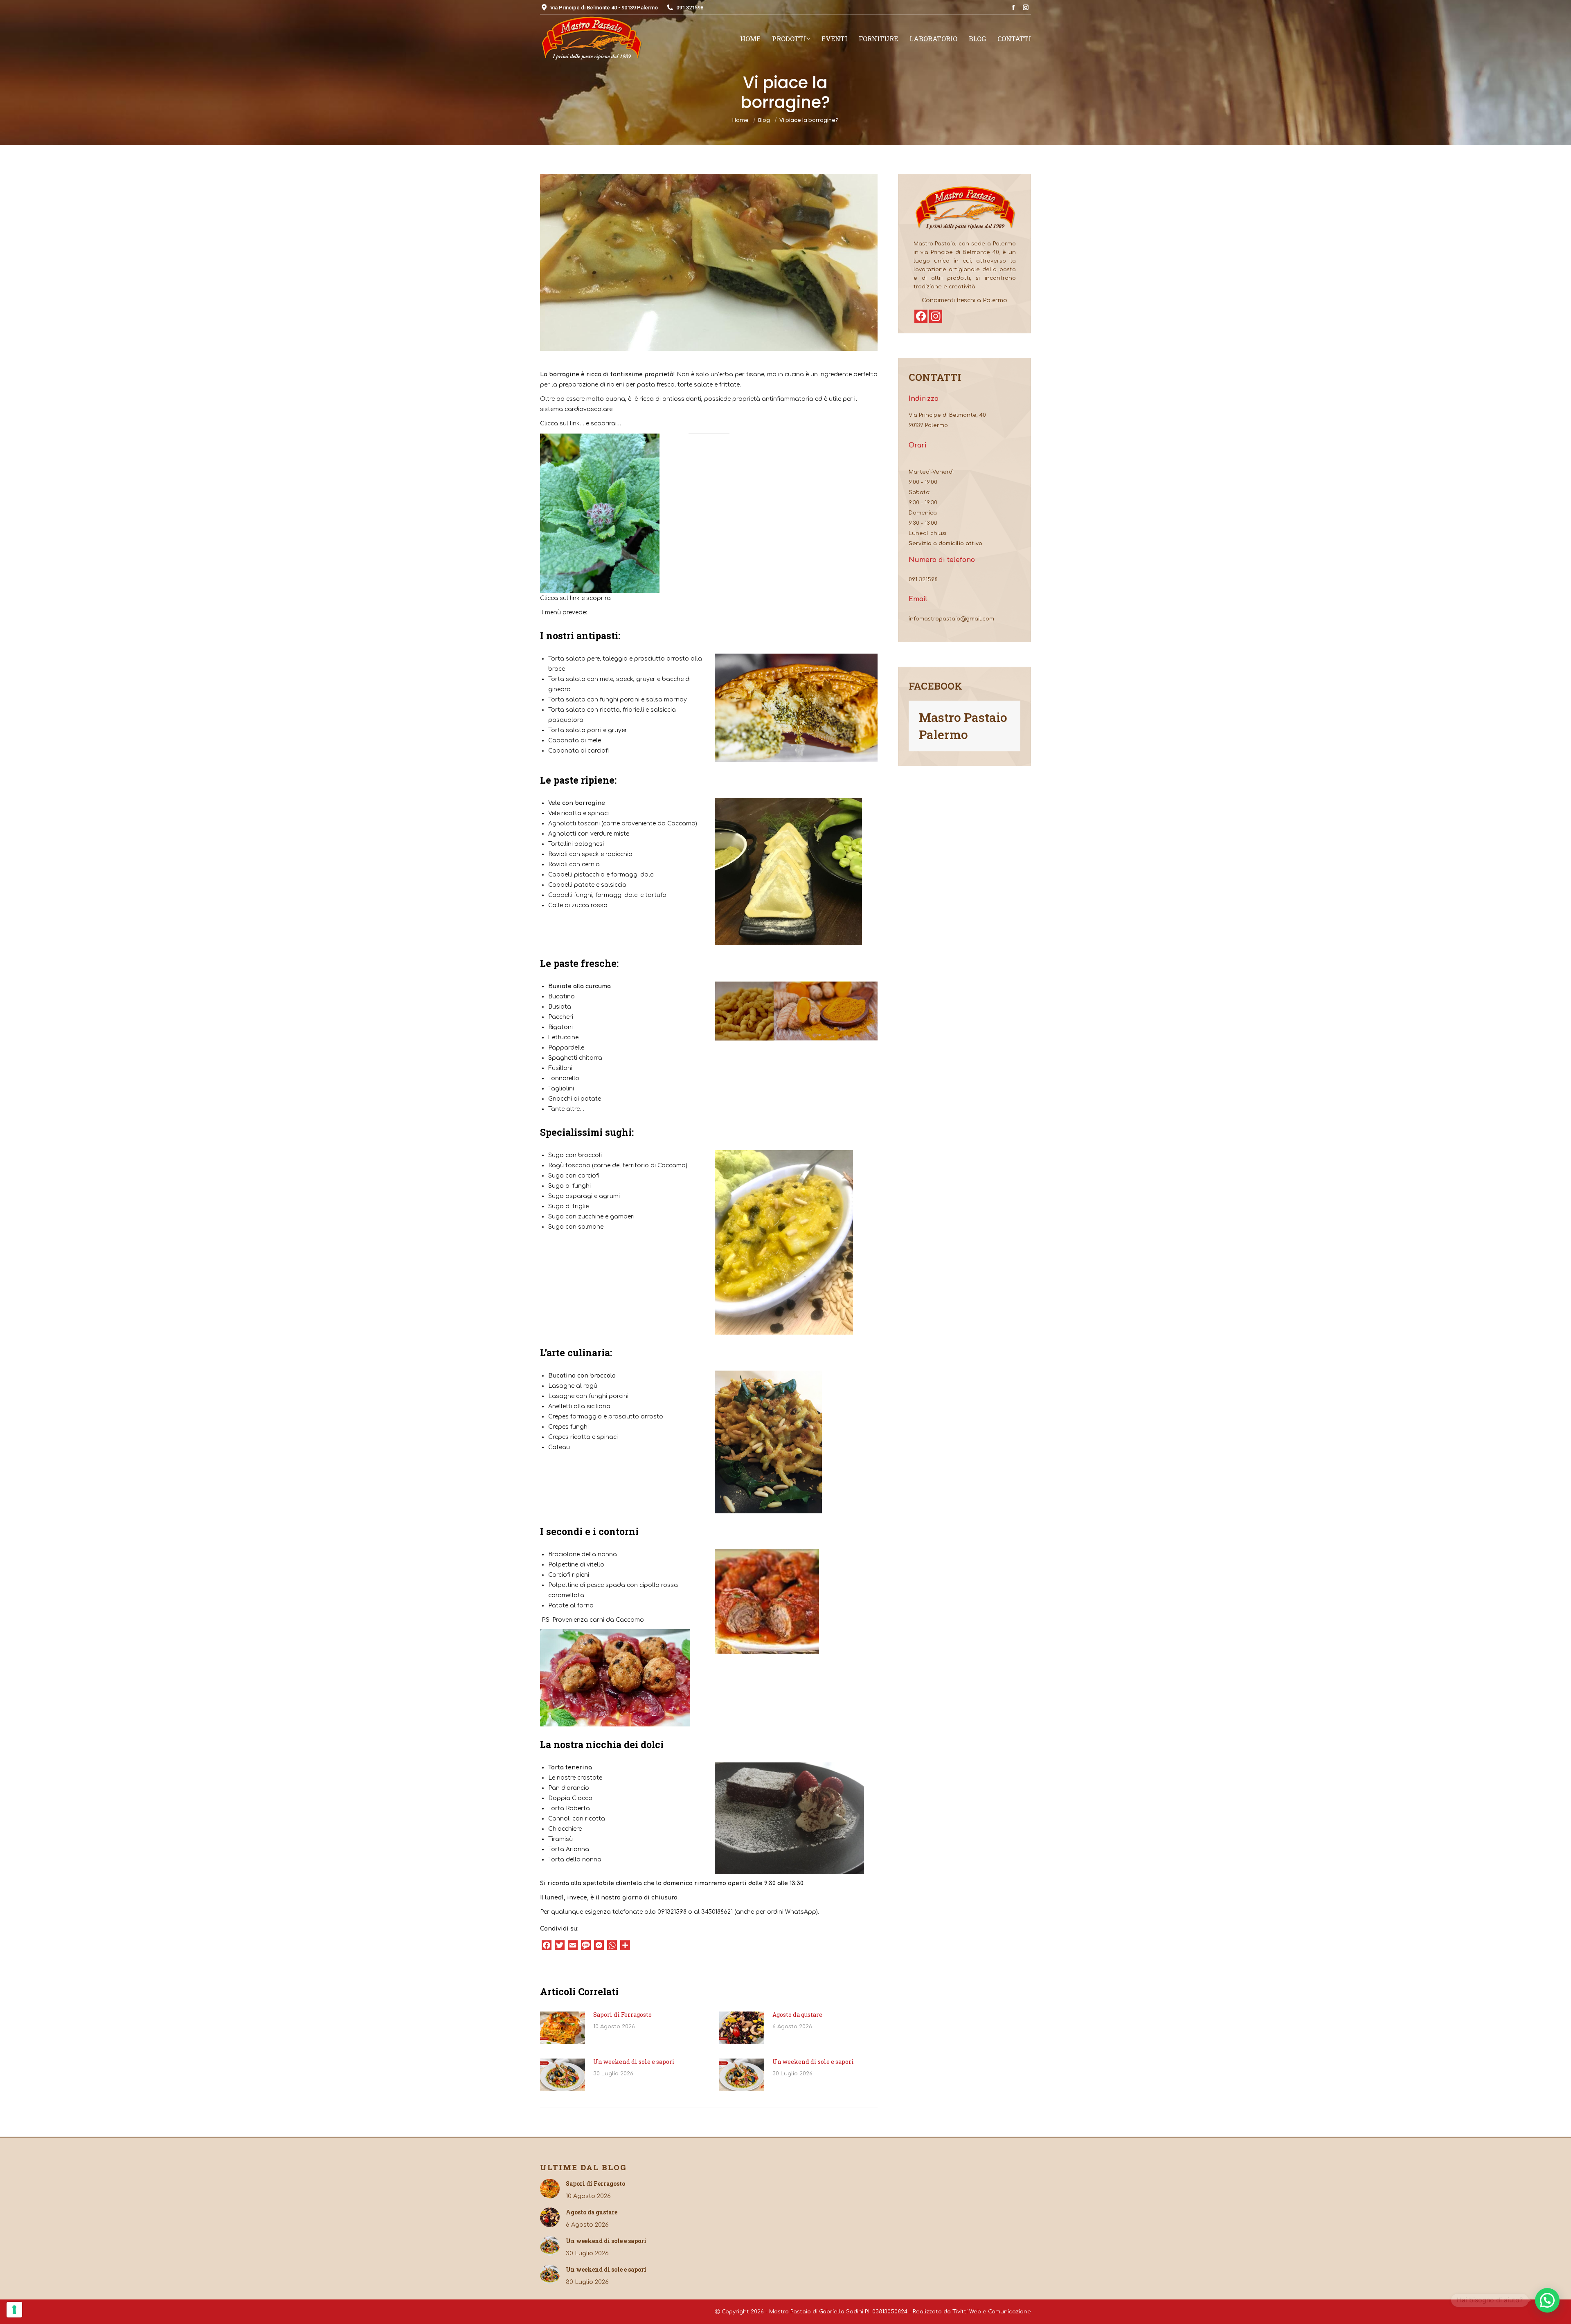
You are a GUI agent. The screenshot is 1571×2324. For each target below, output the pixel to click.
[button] (1547, 2300)
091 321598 (923, 580)
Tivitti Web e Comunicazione (992, 2312)
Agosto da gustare (797, 2015)
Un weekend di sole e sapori (634, 2062)
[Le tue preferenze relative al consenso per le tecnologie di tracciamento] (14, 2310)
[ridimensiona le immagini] (563, 2028)
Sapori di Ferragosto (622, 2015)
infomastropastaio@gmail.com (951, 619)
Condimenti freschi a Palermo (964, 300)
